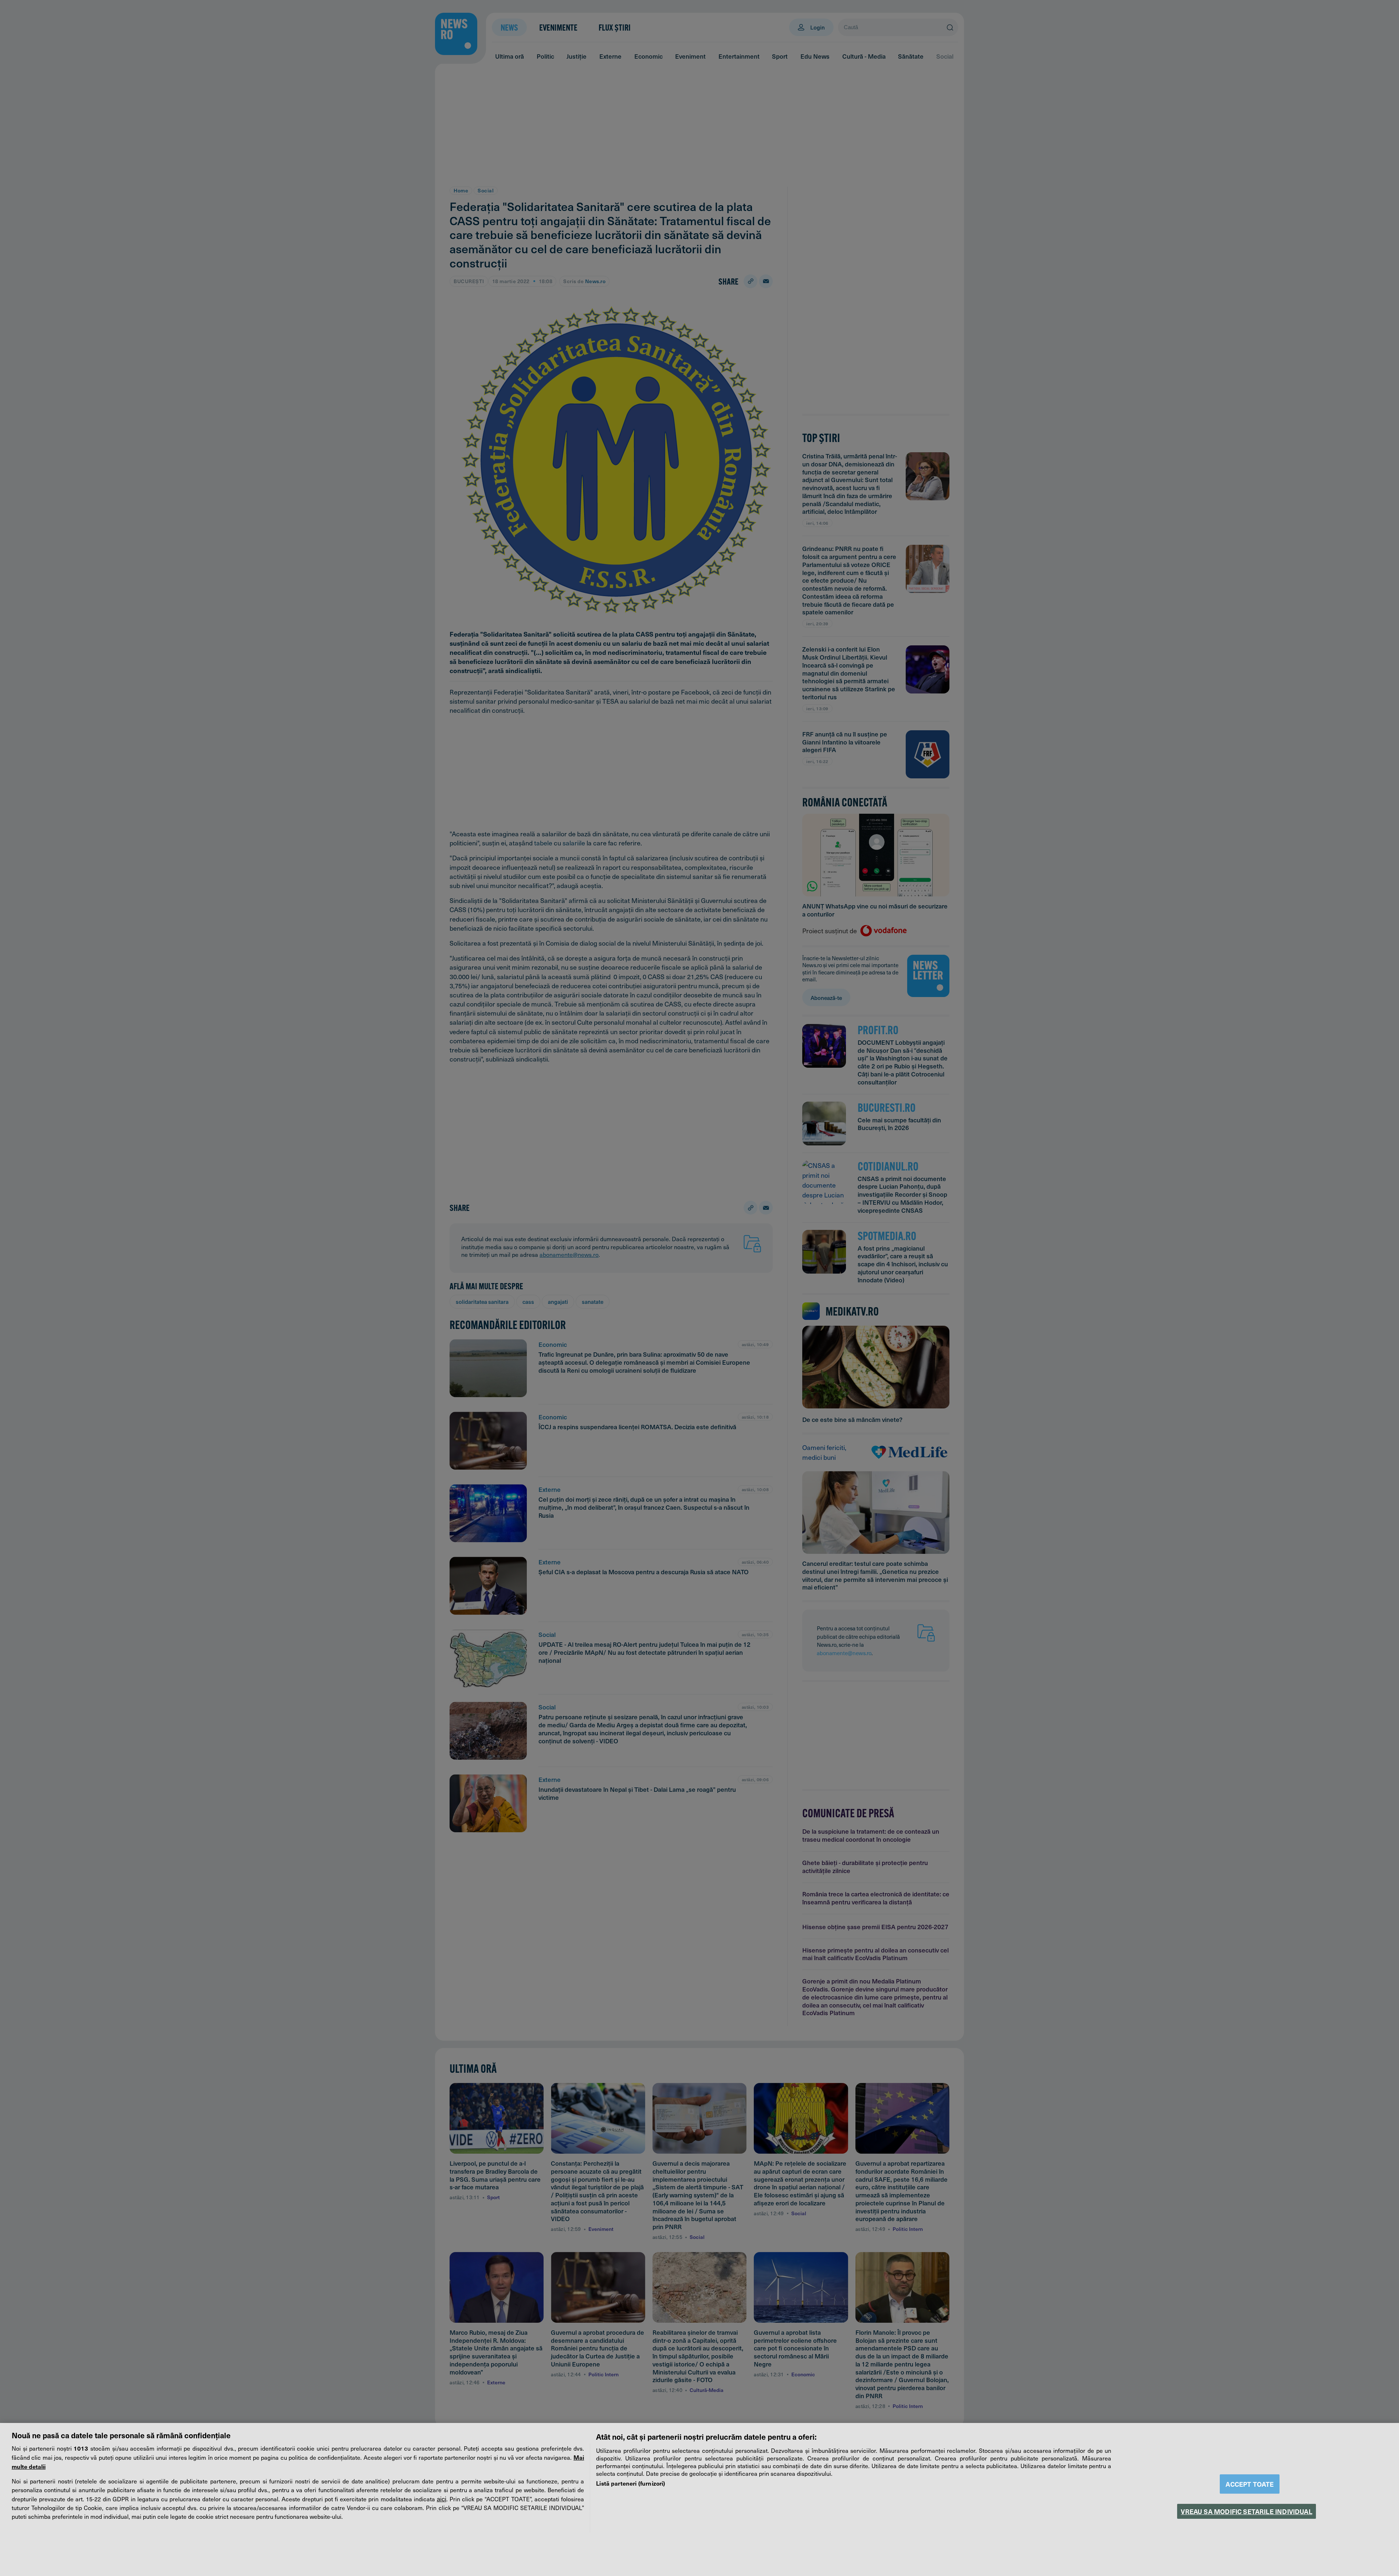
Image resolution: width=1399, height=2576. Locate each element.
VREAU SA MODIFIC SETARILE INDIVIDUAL (1246, 2511)
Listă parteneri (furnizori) (630, 2483)
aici (442, 2499)
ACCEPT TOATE (1250, 2484)
